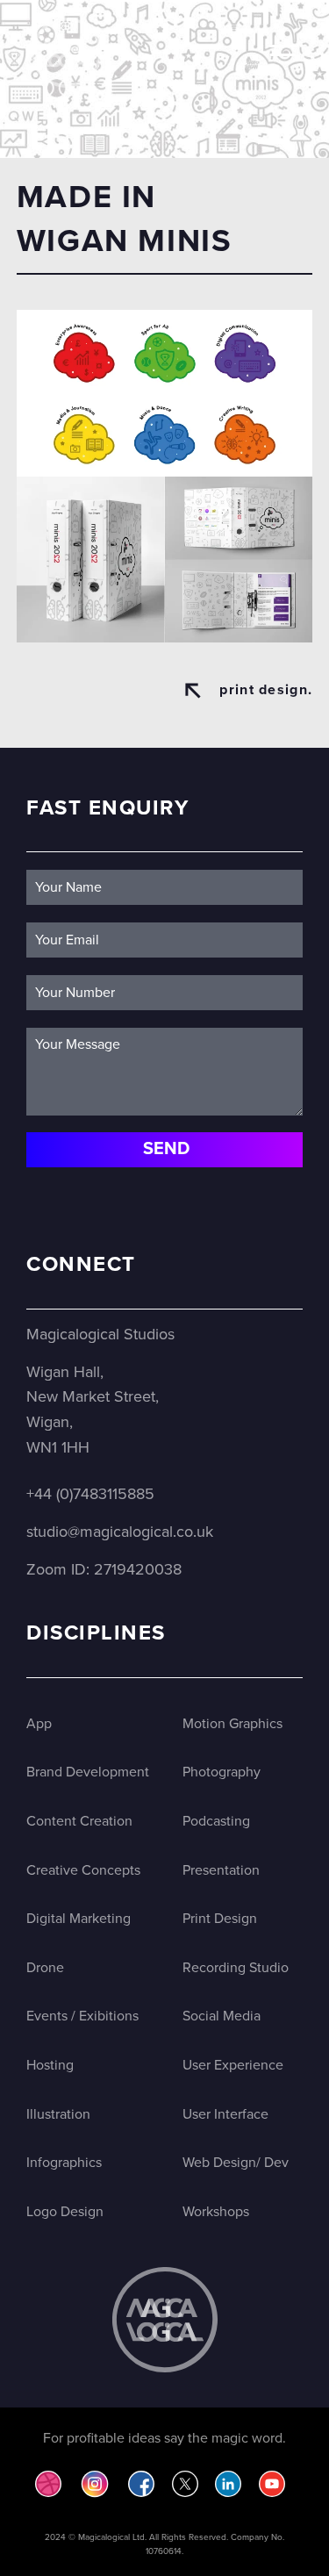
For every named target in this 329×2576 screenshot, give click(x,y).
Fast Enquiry (107, 808)
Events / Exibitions (82, 2016)
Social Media (222, 2016)
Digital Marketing (79, 1919)
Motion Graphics (232, 1724)
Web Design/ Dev (236, 2163)
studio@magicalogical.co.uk (120, 1532)
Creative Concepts (83, 1870)
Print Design (220, 1919)
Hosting (50, 2065)
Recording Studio (236, 1968)
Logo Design (65, 2212)
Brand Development (88, 1772)
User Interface (225, 2114)
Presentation (221, 1870)
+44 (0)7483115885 (90, 1494)
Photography (222, 1772)
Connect (81, 1264)
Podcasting (216, 1821)
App (39, 1724)
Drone (45, 1968)
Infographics (64, 2163)
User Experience (233, 2065)
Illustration (58, 2114)
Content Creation (79, 1821)
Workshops (216, 2212)
